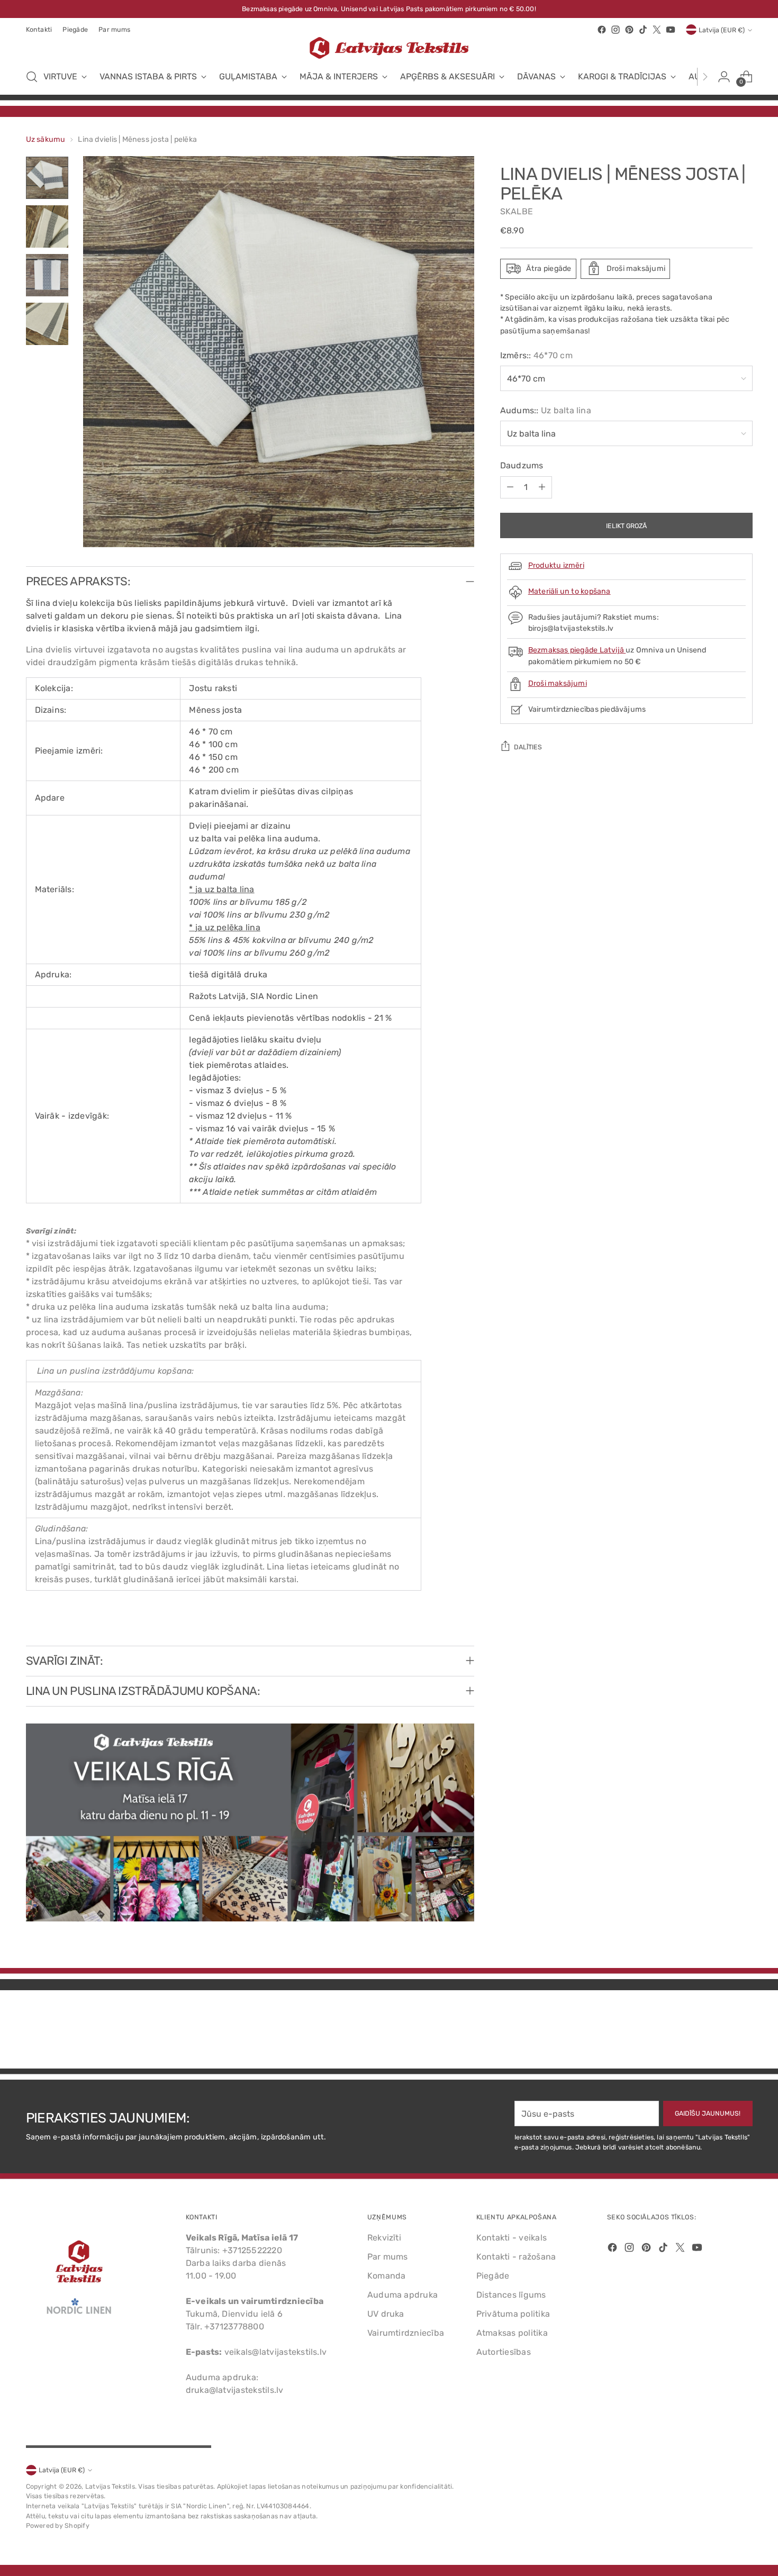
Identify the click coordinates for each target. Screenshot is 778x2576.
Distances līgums (511, 2295)
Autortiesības (504, 2352)
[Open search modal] (32, 77)
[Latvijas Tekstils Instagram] (616, 30)
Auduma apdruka (402, 2295)
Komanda (387, 2276)
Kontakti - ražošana (516, 2257)
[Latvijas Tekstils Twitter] (657, 30)
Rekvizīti (384, 2238)
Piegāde (493, 2276)
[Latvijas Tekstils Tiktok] (643, 30)
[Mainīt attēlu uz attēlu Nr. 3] (47, 275)
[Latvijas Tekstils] (389, 48)
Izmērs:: (536, 355)
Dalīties (528, 746)
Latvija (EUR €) (722, 30)
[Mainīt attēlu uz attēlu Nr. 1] (47, 178)
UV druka (386, 2314)
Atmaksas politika (512, 2333)
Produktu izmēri (556, 565)
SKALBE (517, 211)
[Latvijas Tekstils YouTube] (671, 30)
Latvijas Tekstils (110, 2486)
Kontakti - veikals (512, 2238)
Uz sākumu (46, 139)
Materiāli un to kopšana (569, 591)
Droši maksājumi (558, 683)
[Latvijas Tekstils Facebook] (602, 30)
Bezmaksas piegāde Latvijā (577, 650)
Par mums (388, 2257)
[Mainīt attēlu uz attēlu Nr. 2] (47, 226)
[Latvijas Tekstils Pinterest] (629, 30)
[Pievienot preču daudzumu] (542, 487)
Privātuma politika (513, 2314)
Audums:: (546, 410)
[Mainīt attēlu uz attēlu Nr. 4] (47, 324)
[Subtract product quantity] (510, 487)
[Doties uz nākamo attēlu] (744, 2032)
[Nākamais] (705, 77)
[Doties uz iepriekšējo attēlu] (719, 2033)
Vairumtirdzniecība (406, 2333)
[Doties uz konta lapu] (724, 77)
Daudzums (522, 465)
